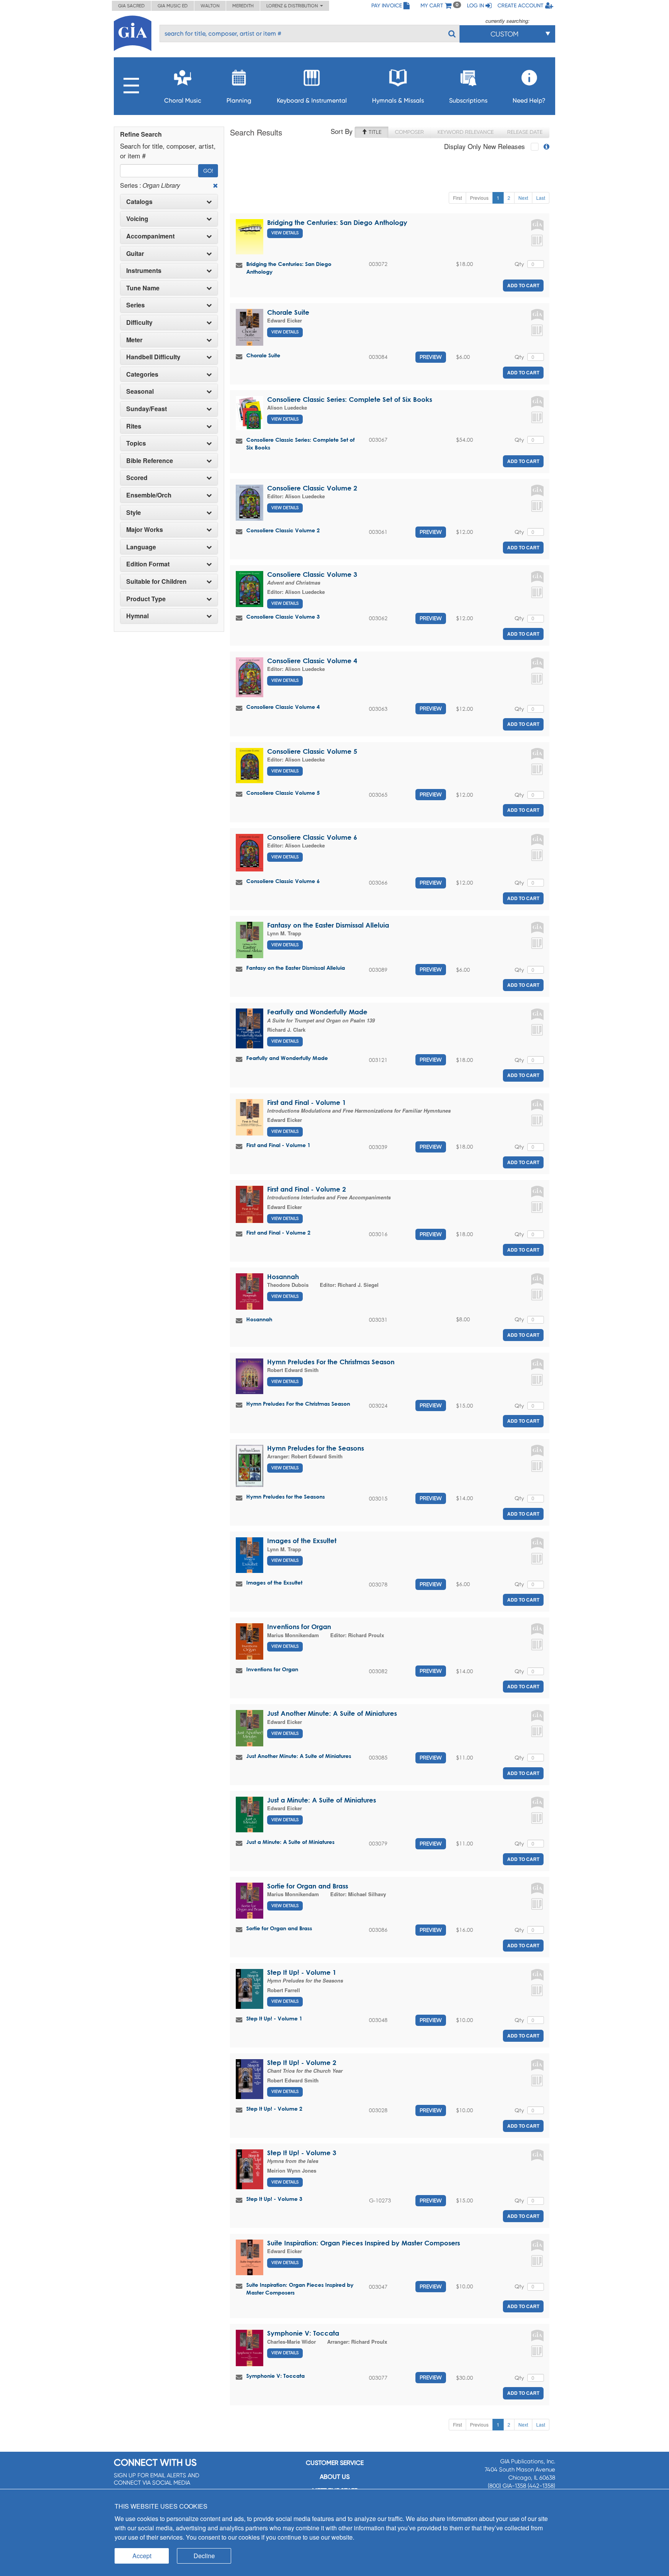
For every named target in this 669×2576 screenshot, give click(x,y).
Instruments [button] (144, 271)
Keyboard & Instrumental (312, 100)
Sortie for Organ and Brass (308, 1886)
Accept (142, 2556)
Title (374, 132)
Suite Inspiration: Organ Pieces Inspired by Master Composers (364, 2243)
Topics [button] (136, 443)
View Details (285, 233)
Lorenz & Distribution (293, 6)
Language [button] (141, 547)
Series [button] (136, 305)
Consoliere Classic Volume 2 (312, 488)
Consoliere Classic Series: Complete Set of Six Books (350, 399)
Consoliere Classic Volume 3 (312, 574)
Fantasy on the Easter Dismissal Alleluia (328, 925)
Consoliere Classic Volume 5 (312, 751)
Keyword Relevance (466, 132)
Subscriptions (468, 100)
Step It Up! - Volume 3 (302, 2153)
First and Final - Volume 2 (307, 1189)
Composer (409, 132)
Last (541, 198)
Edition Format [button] (148, 564)
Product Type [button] (146, 599)
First (457, 198)
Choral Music (183, 100)
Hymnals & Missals (398, 100)
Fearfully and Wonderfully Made (317, 1012)
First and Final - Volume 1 (307, 1102)
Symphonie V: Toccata (303, 2333)
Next (523, 198)
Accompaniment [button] (150, 236)
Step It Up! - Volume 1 (302, 1972)
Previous (479, 198)
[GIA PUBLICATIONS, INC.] (133, 32)
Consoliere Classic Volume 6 (312, 837)
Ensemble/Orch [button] (149, 495)
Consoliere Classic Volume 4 (312, 661)
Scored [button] (137, 478)
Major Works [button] (145, 530)
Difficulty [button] (139, 322)
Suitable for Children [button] (156, 581)
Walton (210, 6)
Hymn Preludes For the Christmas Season (331, 1362)
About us (335, 2477)
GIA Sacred (131, 6)
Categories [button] (142, 374)
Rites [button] (134, 426)
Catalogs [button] (139, 202)
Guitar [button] (135, 254)
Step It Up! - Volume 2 (302, 2062)
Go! (208, 171)
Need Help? (529, 100)
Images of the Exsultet (302, 1541)
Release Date (525, 132)
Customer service (335, 2463)
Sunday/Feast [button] (147, 409)
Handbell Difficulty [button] (153, 357)
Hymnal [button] (137, 616)
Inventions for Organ (299, 1627)
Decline (204, 2556)
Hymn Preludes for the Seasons (316, 1448)
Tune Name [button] (143, 288)
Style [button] (134, 513)
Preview (431, 357)
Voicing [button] (137, 219)
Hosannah (283, 1277)
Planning (239, 100)
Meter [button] (134, 340)
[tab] (169, 202)
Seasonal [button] (140, 391)
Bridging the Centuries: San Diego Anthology (337, 222)
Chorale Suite (288, 312)
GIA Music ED (173, 6)
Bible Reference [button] (150, 461)
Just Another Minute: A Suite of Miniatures (332, 1713)
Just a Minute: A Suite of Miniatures (322, 1800)
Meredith (243, 6)
